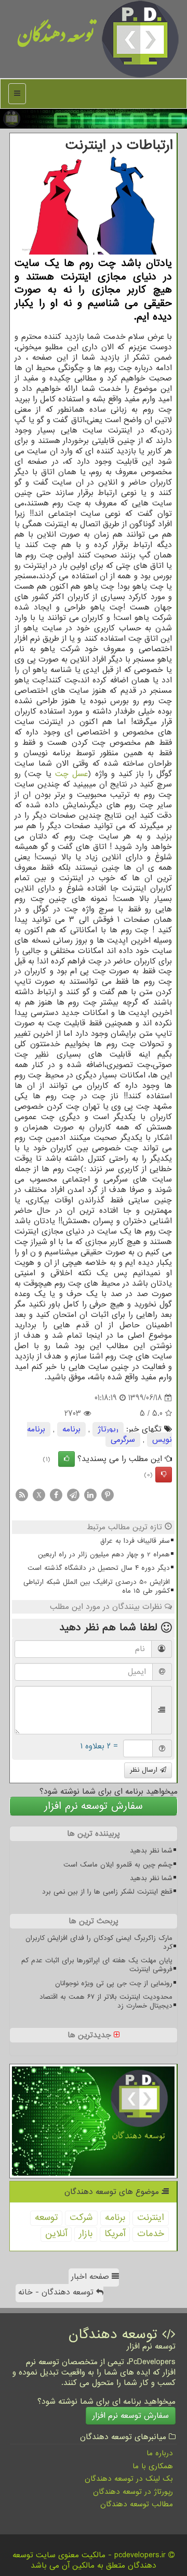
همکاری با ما (153, 2466)
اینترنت (151, 2218)
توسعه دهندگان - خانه (57, 2292)
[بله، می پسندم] (66, 1459)
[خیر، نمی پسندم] (164, 1475)
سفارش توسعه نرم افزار (94, 1806)
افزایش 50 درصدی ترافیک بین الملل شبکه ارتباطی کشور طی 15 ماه (97, 1587)
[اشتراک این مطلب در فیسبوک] (56, 1495)
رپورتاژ (108, 1429)
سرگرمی (123, 1440)
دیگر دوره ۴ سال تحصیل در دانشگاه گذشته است (99, 1568)
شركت (81, 2218)
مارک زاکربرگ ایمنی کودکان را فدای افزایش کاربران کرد (99, 1943)
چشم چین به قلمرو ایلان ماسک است (118, 1865)
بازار (86, 2234)
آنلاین (56, 2234)
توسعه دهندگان (56, 39)
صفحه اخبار (91, 2277)
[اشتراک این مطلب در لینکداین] (90, 1495)
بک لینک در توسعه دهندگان (129, 2479)
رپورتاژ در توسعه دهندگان (133, 2492)
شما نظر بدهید (151, 1851)
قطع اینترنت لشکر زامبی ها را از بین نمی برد (107, 1892)
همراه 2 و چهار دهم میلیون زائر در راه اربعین (104, 1555)
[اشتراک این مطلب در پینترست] (108, 1495)
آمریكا (115, 2234)
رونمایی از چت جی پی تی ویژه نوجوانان (114, 1983)
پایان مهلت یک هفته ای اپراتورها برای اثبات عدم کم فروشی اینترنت (97, 1965)
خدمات (151, 2234)
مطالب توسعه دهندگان (137, 2504)
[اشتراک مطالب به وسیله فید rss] (22, 1495)
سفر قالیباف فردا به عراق (135, 1541)
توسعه (46, 2218)
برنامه (71, 1429)
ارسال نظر (145, 1770)
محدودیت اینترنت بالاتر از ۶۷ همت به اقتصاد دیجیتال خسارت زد (106, 2001)
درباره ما (160, 2453)
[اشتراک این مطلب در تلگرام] (73, 1495)
